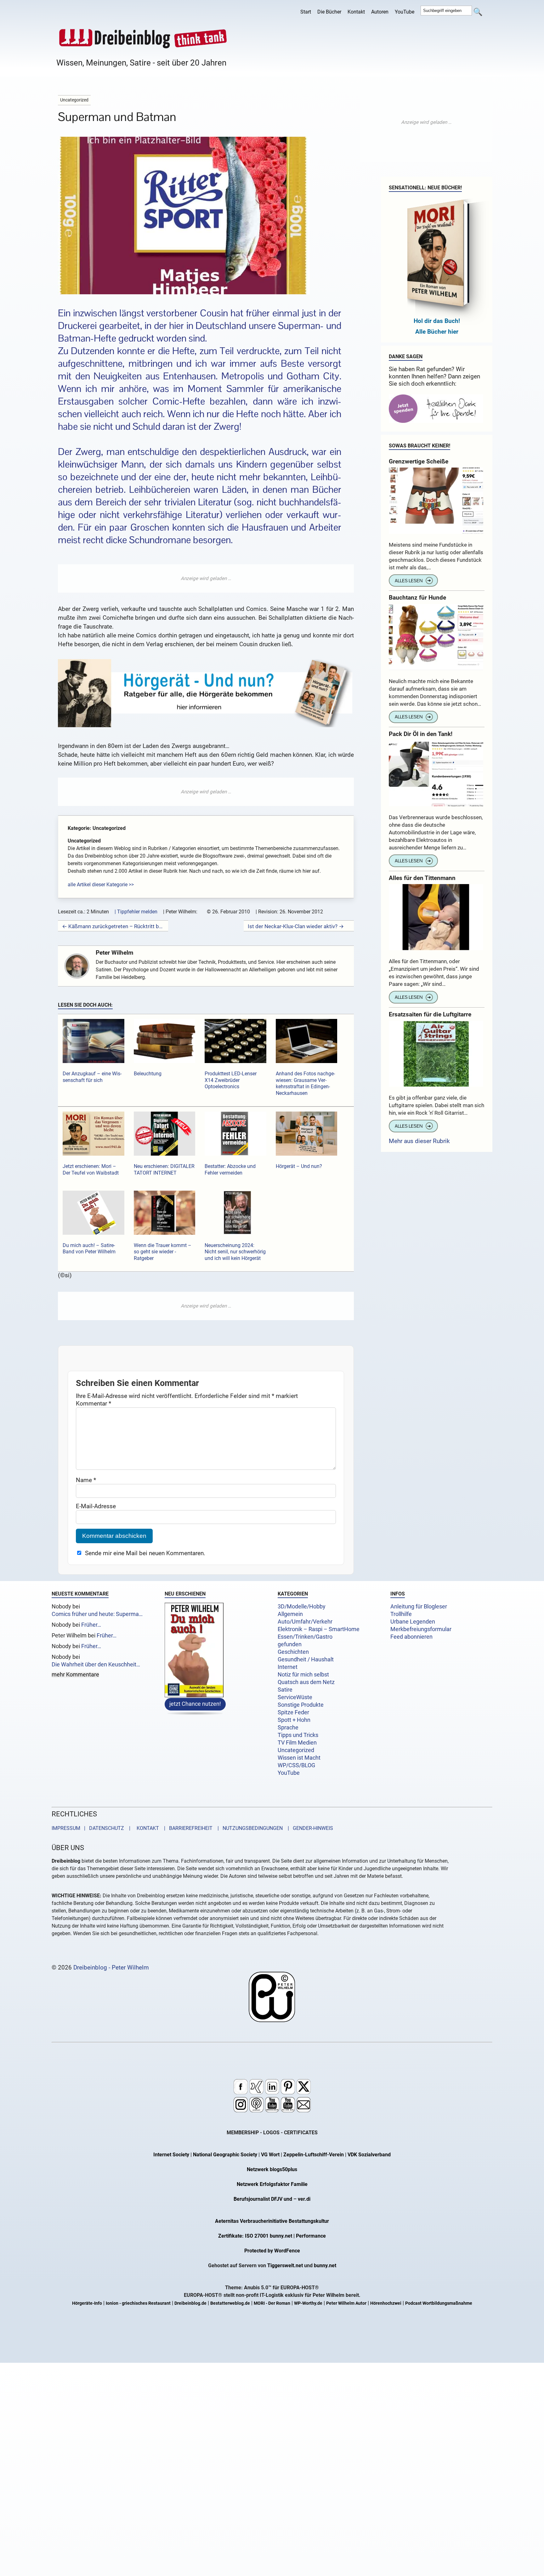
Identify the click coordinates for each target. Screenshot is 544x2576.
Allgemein (290, 1614)
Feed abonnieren (411, 1637)
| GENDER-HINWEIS (309, 1828)
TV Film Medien (297, 1743)
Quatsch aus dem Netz (306, 1682)
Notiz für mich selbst (303, 1675)
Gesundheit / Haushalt (306, 1659)
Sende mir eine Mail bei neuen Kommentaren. (145, 1553)
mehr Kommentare (75, 1675)
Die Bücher (329, 12)
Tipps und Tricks (298, 1735)
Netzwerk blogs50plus (272, 2169)
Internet (288, 1667)
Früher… (91, 1625)
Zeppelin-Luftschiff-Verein (314, 2155)
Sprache (288, 1728)
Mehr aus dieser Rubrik (419, 1141)
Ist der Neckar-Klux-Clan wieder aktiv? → (296, 926)
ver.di (304, 2199)
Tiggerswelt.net (285, 2265)
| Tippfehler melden (136, 912)
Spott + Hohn (294, 1720)
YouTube (405, 12)
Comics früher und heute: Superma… (97, 1614)
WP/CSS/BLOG (296, 1765)
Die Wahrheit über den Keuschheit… (96, 1665)
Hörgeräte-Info (87, 2303)
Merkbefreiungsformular (421, 1629)
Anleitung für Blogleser (419, 1607)
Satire (285, 1690)
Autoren (380, 12)
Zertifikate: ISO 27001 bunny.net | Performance (272, 2236)
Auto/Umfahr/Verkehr (305, 1622)
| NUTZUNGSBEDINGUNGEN (248, 1828)
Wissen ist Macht (299, 1758)
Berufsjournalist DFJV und (263, 2199)
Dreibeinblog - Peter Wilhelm (111, 1967)
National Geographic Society (225, 2155)
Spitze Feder (293, 1712)
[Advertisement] (206, 578)
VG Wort (270, 2155)
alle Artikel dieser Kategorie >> (101, 885)
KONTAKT (147, 1828)
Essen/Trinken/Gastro (305, 1637)
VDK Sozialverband (369, 2155)
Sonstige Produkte (301, 1705)
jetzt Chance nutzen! (195, 1704)
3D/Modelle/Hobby (302, 1607)
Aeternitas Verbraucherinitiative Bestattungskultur (272, 2221)
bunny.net (325, 2265)
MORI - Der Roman (272, 2303)
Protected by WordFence (272, 2251)
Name (86, 1480)
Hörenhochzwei (386, 2303)
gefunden (290, 1644)
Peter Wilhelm (114, 953)
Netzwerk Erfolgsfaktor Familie (272, 2184)
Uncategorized (296, 1750)
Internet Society (171, 2155)
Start (306, 12)
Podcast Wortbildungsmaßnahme (439, 2303)
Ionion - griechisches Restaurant (138, 2303)
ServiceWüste (295, 1697)
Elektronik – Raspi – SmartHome (319, 1629)
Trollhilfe (401, 1614)
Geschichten (293, 1652)
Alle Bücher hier (437, 332)
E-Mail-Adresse (96, 1506)
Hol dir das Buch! (437, 321)
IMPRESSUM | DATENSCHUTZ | (92, 1828)
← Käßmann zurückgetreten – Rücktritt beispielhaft (113, 926)
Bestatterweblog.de (230, 2303)
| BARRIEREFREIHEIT (186, 1828)
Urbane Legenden (413, 1622)
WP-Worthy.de (308, 2303)
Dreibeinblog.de (190, 2303)
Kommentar (93, 1403)
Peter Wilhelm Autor (346, 2303)
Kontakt (356, 12)
